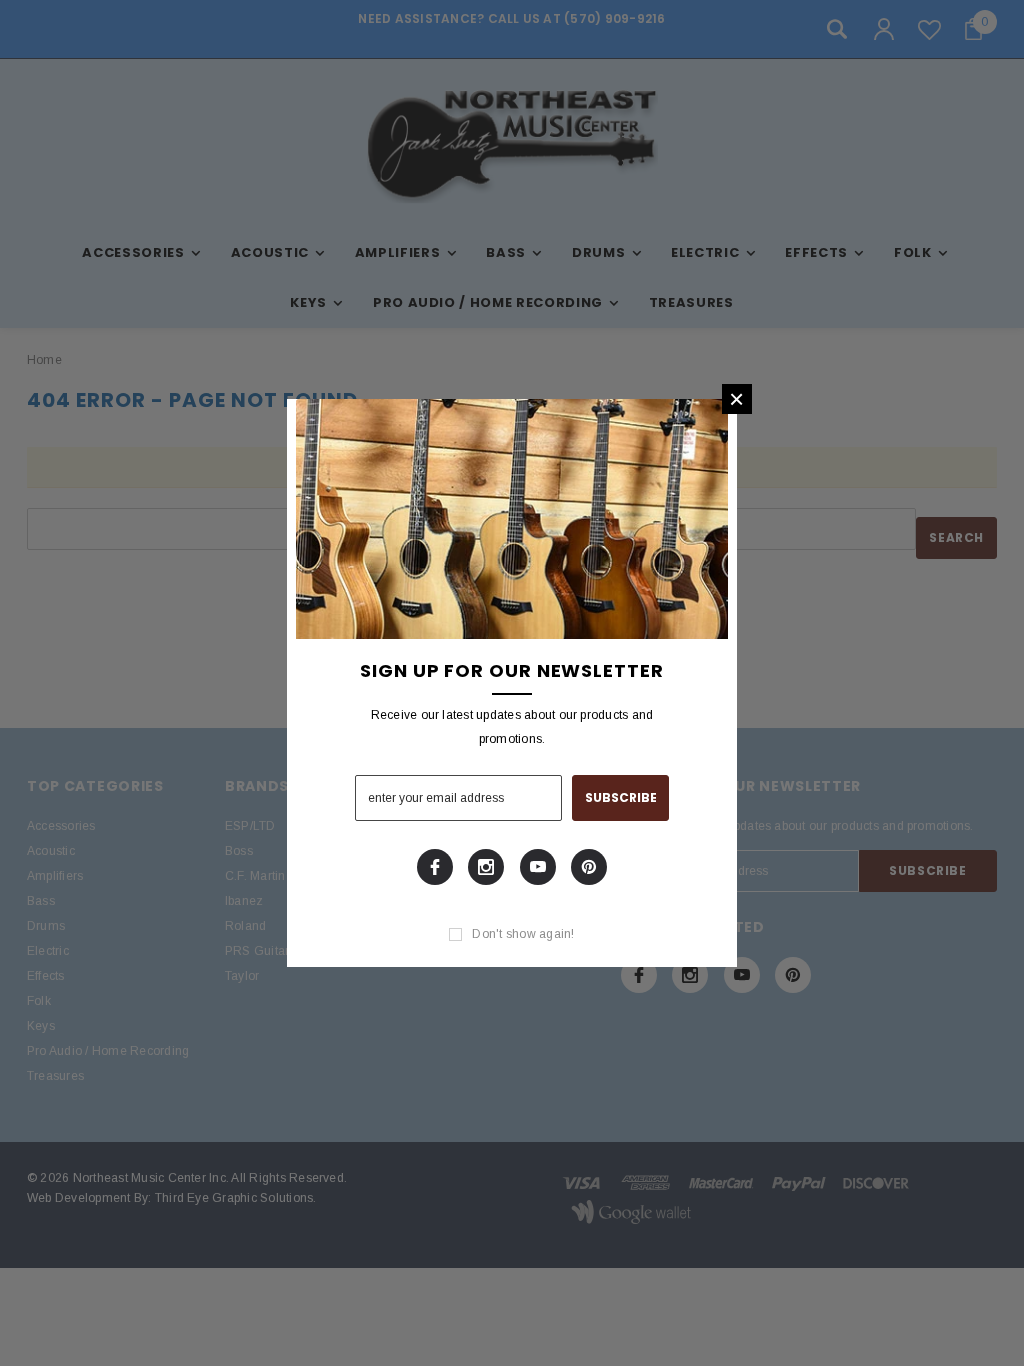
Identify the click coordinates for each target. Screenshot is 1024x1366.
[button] (737, 399)
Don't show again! (523, 934)
